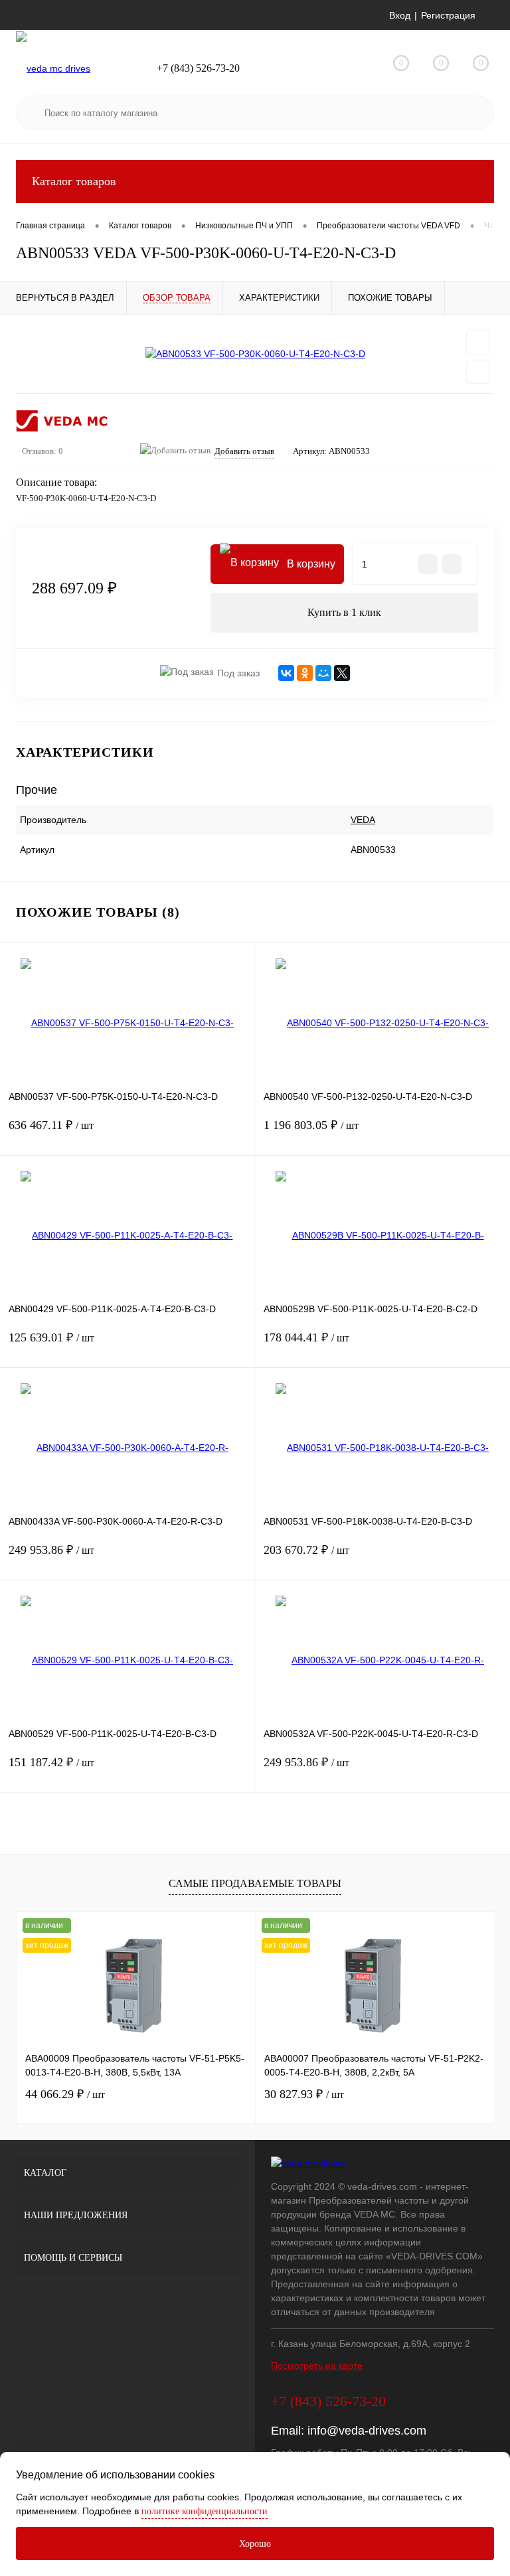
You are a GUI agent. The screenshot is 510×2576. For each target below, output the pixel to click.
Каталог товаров (74, 181)
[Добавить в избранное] (478, 342)
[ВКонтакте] (286, 673)
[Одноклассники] (305, 673)
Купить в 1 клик (344, 612)
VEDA (363, 820)
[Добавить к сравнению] (478, 372)
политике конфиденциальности (205, 2511)
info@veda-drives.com (367, 2431)
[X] (342, 673)
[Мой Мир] (323, 673)
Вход (400, 15)
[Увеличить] (255, 354)
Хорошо (255, 2544)
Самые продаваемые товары (255, 1883)
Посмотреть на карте (317, 2366)
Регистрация (448, 15)
